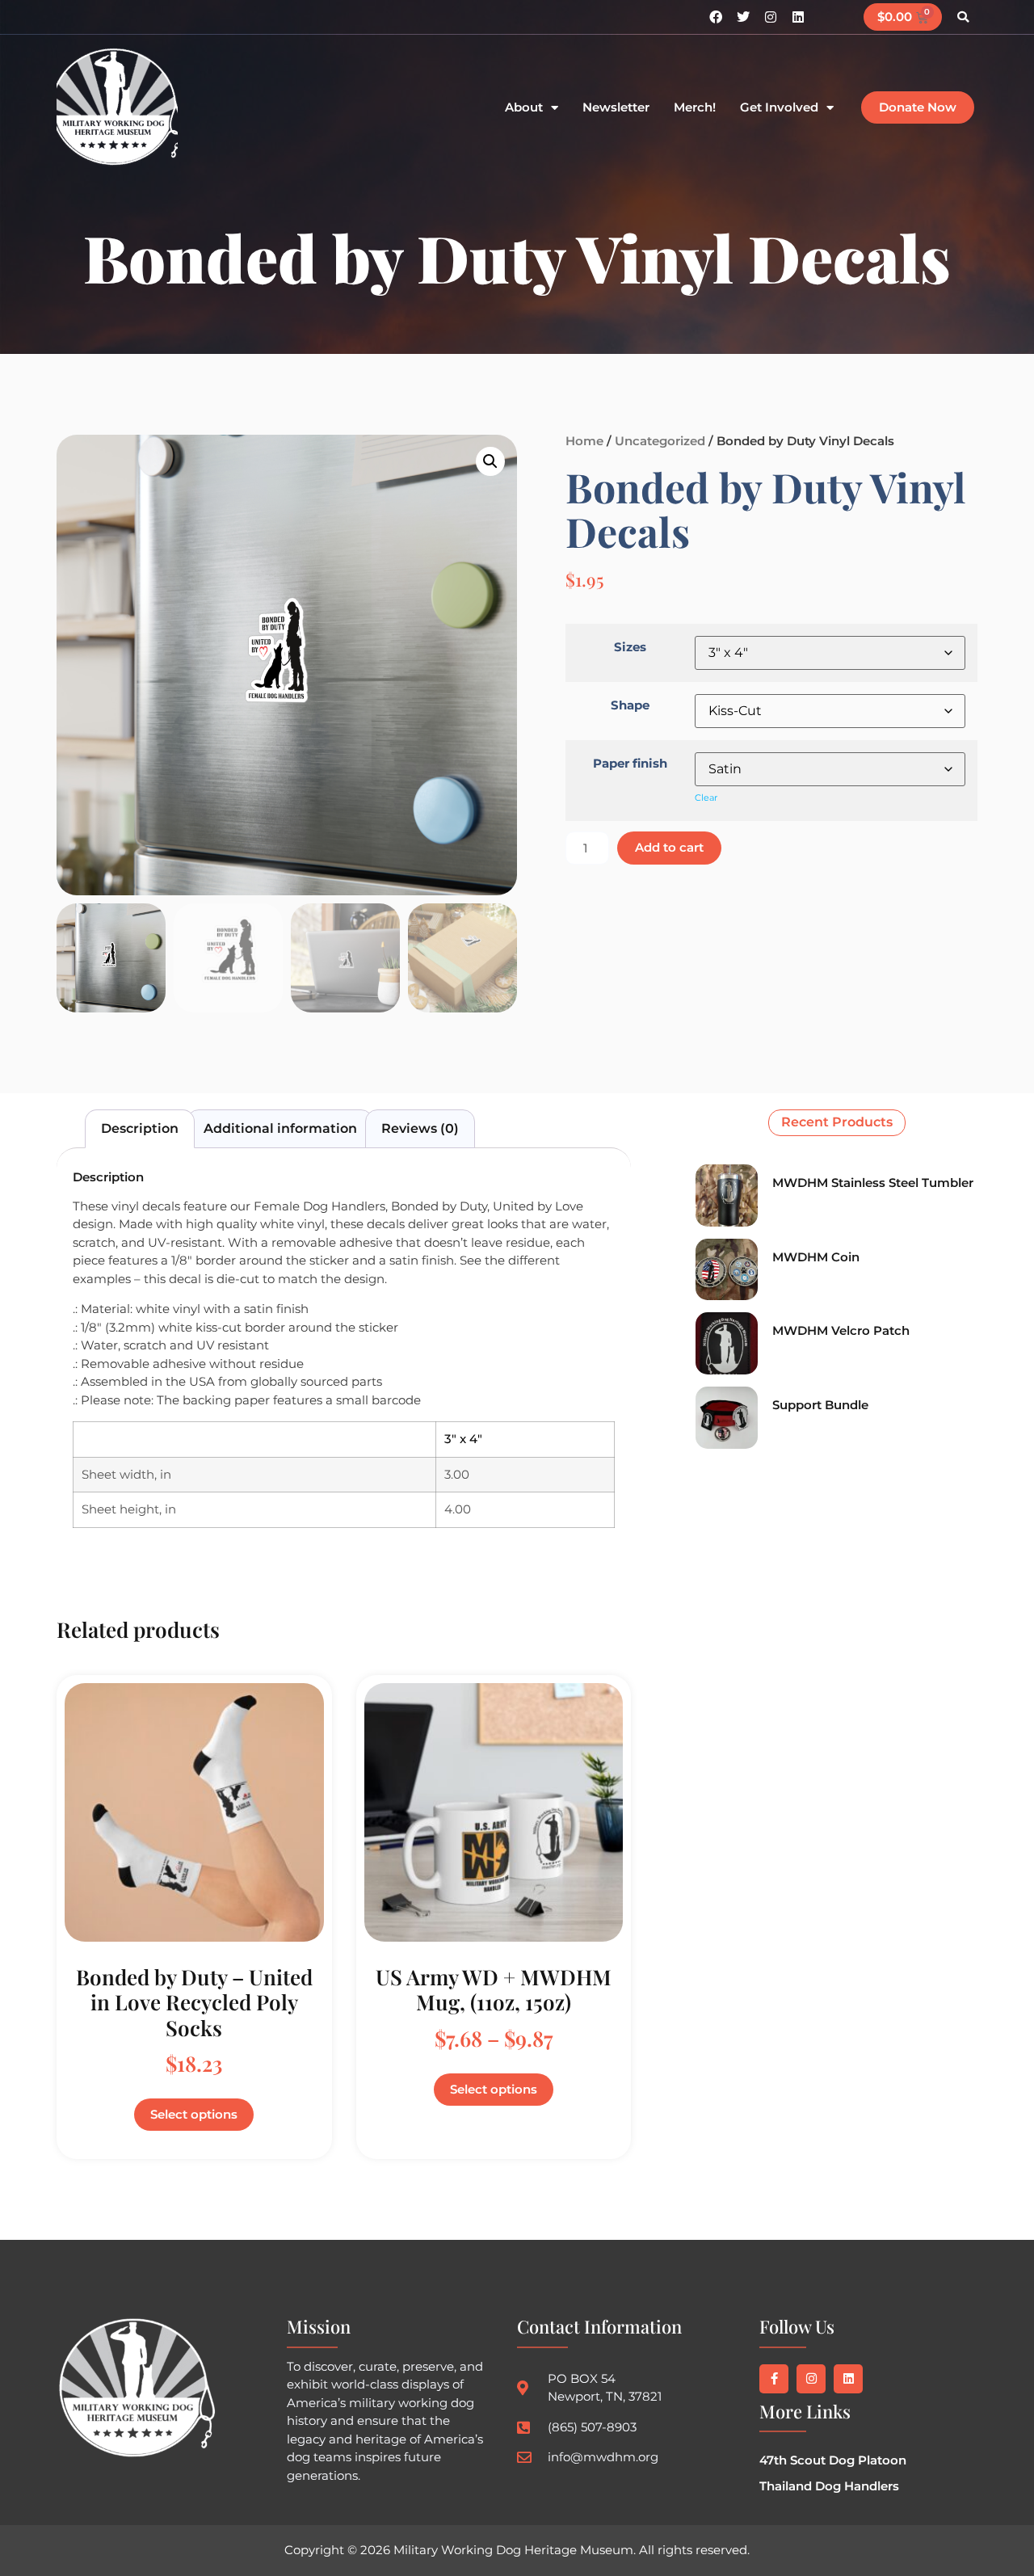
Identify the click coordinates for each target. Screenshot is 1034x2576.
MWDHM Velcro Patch (841, 1330)
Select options (194, 2114)
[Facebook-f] (774, 2379)
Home (584, 441)
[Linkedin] (798, 17)
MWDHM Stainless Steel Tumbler (873, 1183)
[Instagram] (771, 17)
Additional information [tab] (280, 1128)
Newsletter (616, 108)
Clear (706, 798)
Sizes (630, 647)
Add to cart (669, 847)
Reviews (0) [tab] (420, 1128)
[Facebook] (716, 17)
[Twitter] (743, 17)
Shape (630, 705)
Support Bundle (820, 1405)
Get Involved (779, 108)
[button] (963, 17)
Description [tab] (140, 1128)
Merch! (695, 108)
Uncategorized (660, 441)
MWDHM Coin (816, 1257)
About (524, 108)
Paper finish (630, 763)
